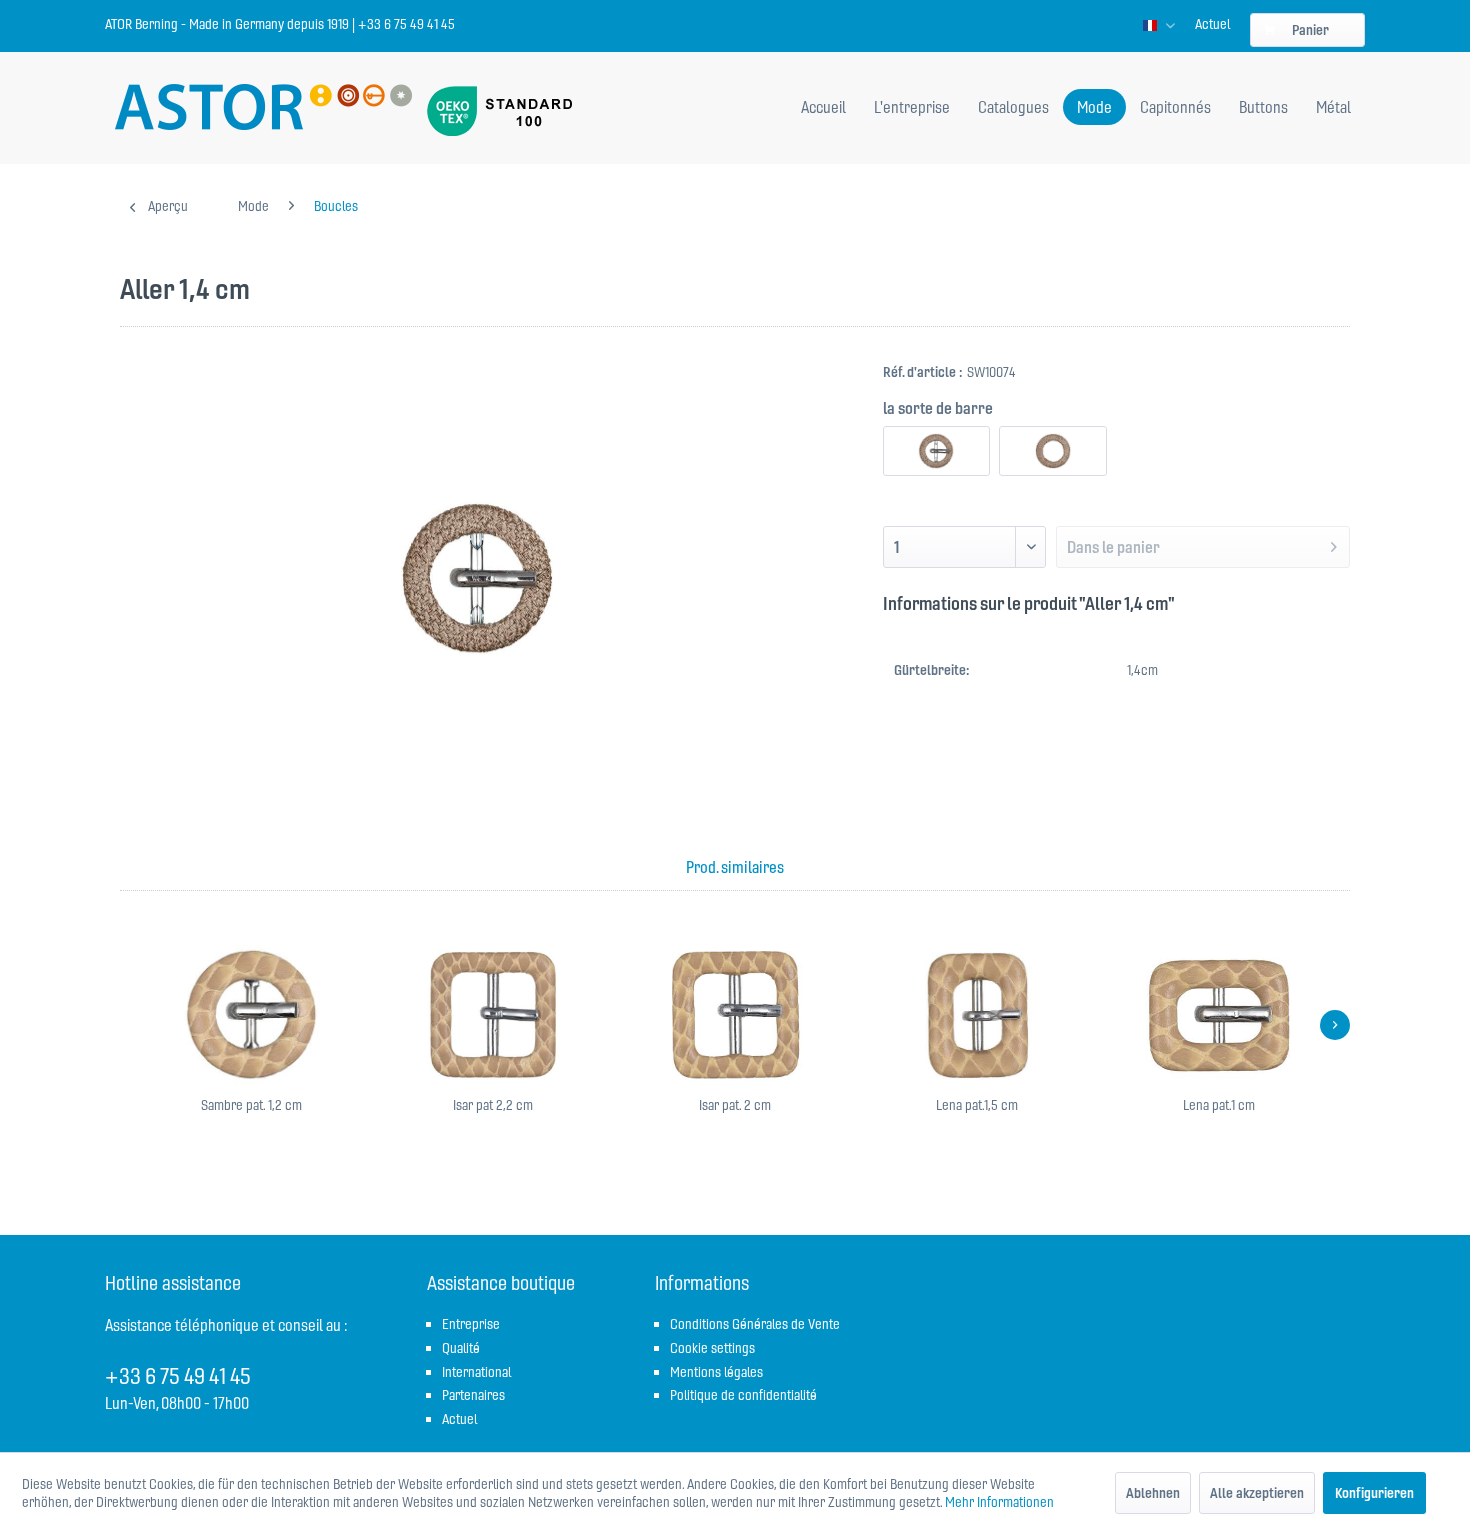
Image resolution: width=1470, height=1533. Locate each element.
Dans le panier (1113, 547)
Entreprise (471, 1324)
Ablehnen (1153, 1493)
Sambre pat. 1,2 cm (251, 1105)
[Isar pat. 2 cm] (735, 1015)
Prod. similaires (735, 867)
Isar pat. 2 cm (735, 1105)
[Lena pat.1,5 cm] (977, 1015)
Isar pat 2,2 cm (493, 1105)
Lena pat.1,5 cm (977, 1105)
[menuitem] (1212, 24)
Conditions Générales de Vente (755, 1324)
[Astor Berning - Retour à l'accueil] (263, 109)
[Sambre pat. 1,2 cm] (251, 1015)
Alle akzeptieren (1257, 1493)
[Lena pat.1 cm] (1219, 1015)
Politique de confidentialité (743, 1395)
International (476, 1372)
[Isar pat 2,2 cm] (493, 1015)
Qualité (461, 1348)
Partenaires (473, 1395)
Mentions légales (716, 1372)
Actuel (1212, 24)
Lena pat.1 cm (1219, 1105)
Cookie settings (712, 1348)
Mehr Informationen (999, 1502)
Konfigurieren (1374, 1493)
